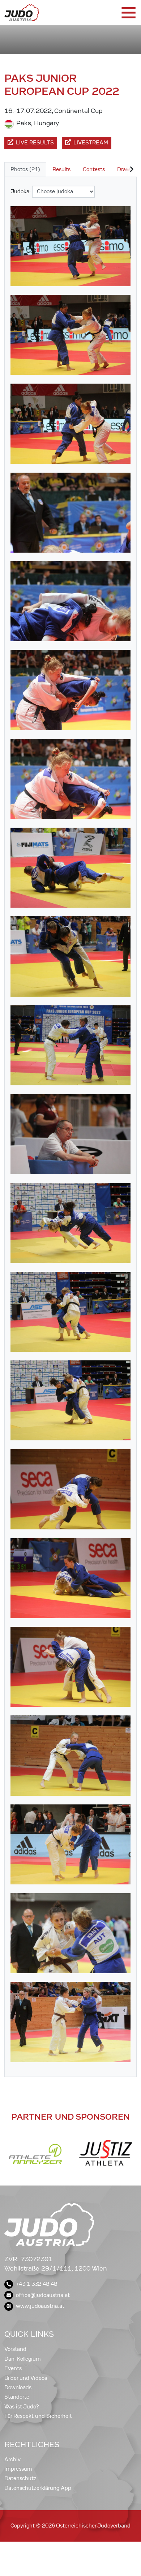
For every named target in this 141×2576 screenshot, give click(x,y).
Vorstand (15, 2349)
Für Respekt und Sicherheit (38, 2416)
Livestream (91, 143)
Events (13, 2368)
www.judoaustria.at (40, 2306)
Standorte (17, 2397)
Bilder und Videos (26, 2378)
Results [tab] (61, 169)
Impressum (18, 2469)
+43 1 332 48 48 (37, 2284)
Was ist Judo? (22, 2407)
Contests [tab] (94, 169)
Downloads (18, 2387)
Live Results (35, 143)
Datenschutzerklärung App (38, 2488)
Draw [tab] (124, 169)
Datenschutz (20, 2478)
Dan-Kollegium (23, 2359)
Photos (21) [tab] (25, 169)
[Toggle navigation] (128, 13)
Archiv (12, 2459)
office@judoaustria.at (43, 2295)
